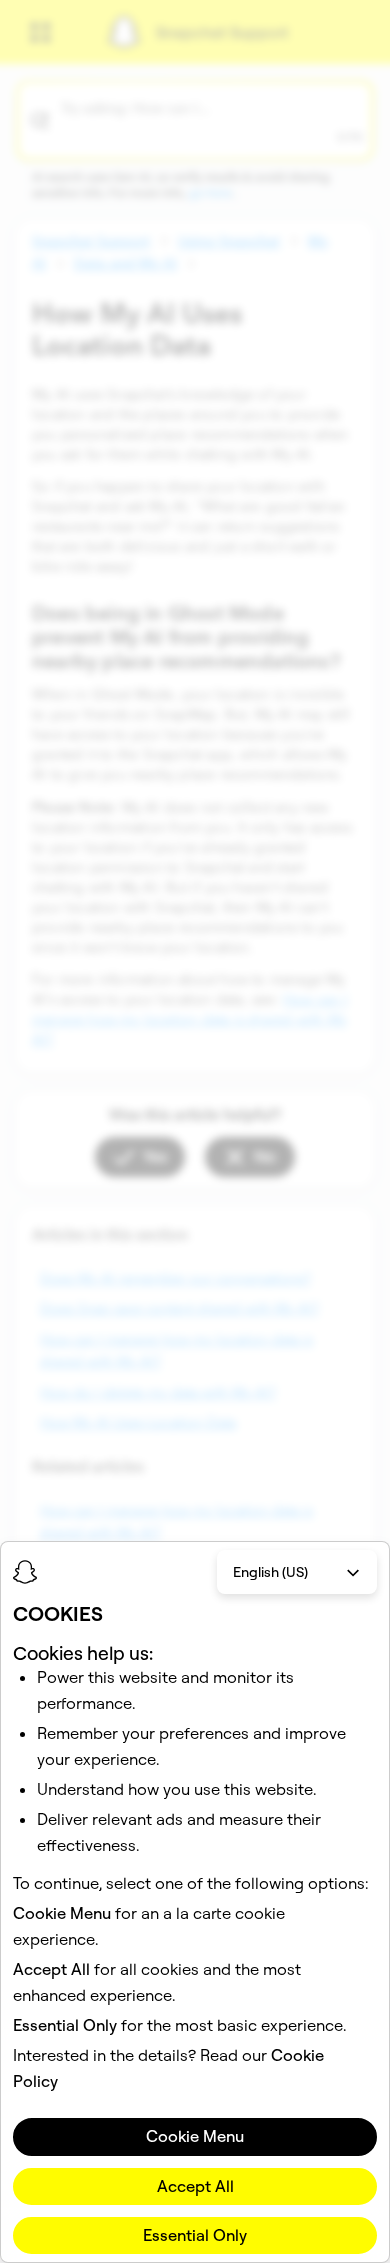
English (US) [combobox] (270, 1572)
